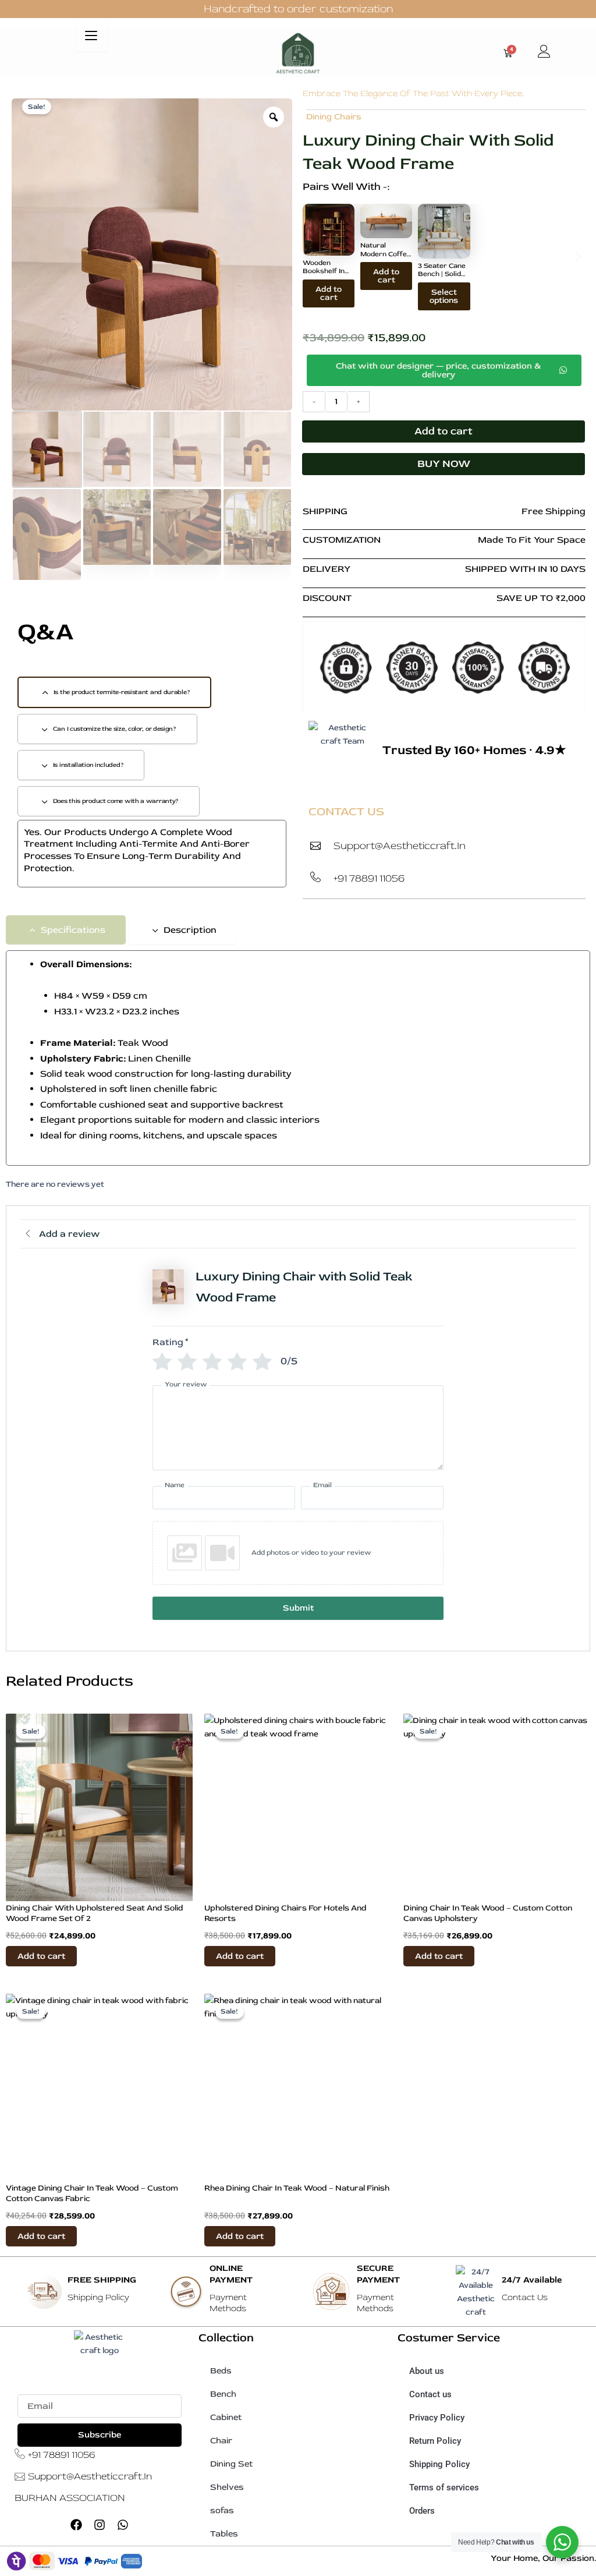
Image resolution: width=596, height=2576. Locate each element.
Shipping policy (98, 2297)
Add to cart (444, 431)
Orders (422, 2511)
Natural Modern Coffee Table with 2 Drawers (386, 258)
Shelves (227, 2487)
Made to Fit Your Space (532, 540)
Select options (444, 296)
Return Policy (435, 2441)
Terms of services (444, 2487)
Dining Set (231, 2464)
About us (427, 2371)
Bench (223, 2394)
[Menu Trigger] (91, 36)
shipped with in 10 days (525, 569)
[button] (310, 257)
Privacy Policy (437, 2418)
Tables (224, 2534)
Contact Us (525, 2297)
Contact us (430, 2394)
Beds (221, 2371)
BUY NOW (444, 464)
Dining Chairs (334, 117)
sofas (222, 2510)
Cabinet (226, 2417)
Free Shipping (554, 511)
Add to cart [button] (329, 293)
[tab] (114, 692)
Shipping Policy (439, 2464)
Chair (221, 2441)
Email (28, 2388)
